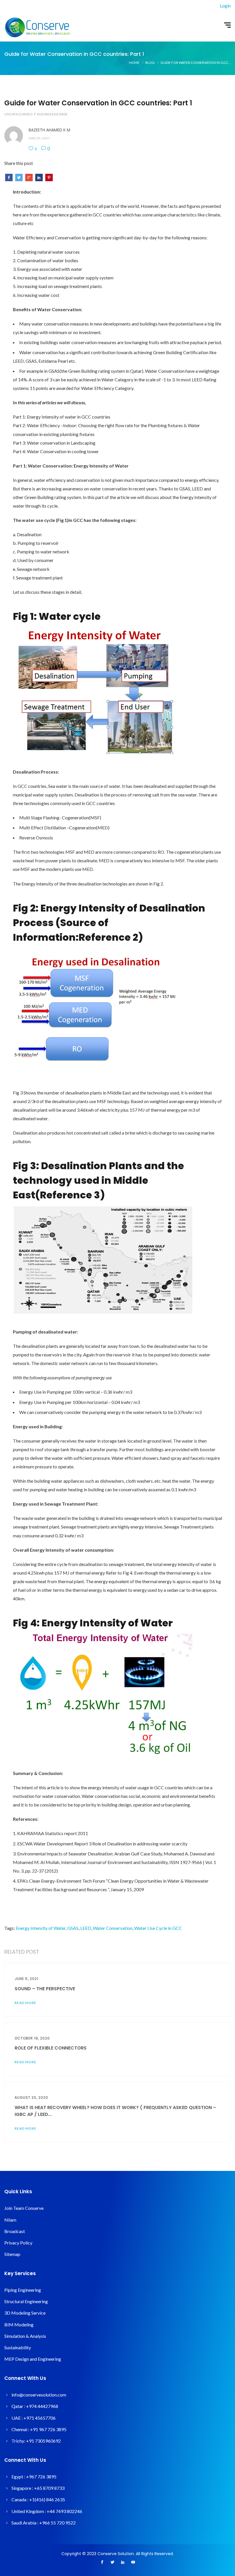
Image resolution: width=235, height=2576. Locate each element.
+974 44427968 (42, 2406)
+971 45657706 (40, 2418)
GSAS (73, 1928)
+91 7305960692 (43, 2441)
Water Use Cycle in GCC (158, 1928)
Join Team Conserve (24, 2208)
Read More (26, 2003)
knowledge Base (52, 114)
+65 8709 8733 (49, 2488)
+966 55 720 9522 (57, 2523)
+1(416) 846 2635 (47, 2499)
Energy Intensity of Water (41, 1928)
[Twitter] (112, 2563)
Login (225, 6)
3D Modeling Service (25, 2313)
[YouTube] (133, 2563)
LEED (86, 1928)
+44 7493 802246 (64, 2511)
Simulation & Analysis (25, 2336)
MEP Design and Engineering (33, 2359)
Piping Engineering (23, 2290)
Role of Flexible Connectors (51, 2048)
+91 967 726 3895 (48, 2429)
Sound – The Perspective (45, 1989)
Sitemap (12, 2254)
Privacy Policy (18, 2243)
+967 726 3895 (41, 2477)
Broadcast (15, 2231)
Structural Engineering (26, 2301)
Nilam (10, 2220)
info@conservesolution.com (39, 2395)
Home (134, 63)
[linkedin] (123, 2563)
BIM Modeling (19, 2324)
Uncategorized (18, 114)
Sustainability (18, 2347)
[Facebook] (102, 2563)
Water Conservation (113, 1928)
